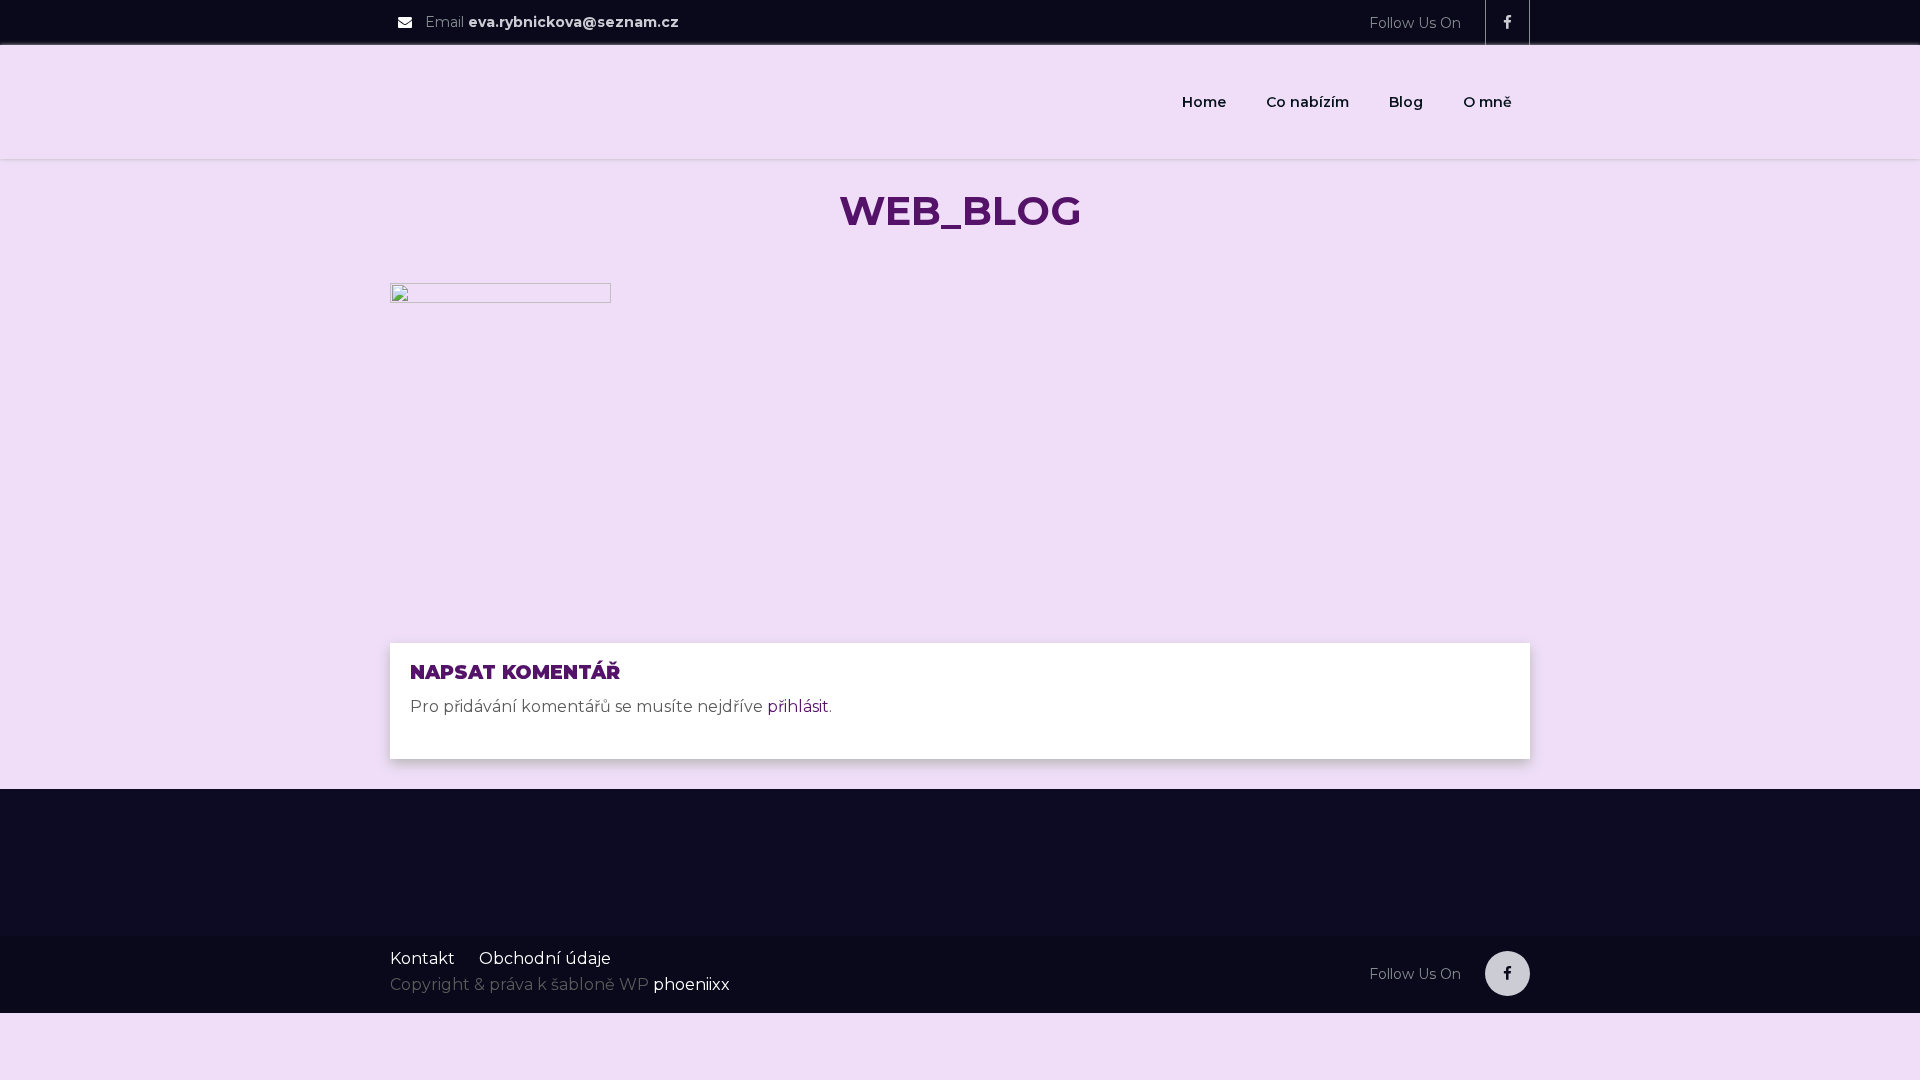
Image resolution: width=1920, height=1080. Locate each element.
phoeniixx (691, 984)
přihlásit (798, 706)
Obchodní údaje (545, 958)
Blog (1406, 102)
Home (1204, 102)
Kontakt (422, 958)
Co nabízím (1307, 102)
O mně (1487, 102)
